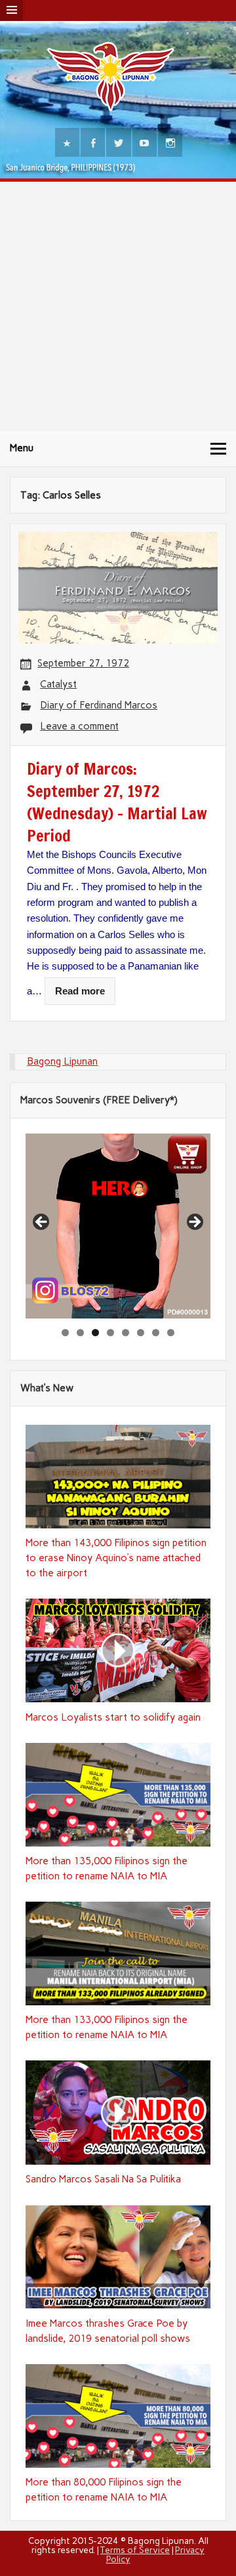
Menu (22, 448)
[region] (118, 1226)
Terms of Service (135, 2550)
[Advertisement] (118, 306)
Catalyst (58, 684)
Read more (80, 991)
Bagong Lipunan (62, 1061)
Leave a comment (79, 726)
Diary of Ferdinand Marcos (99, 705)
